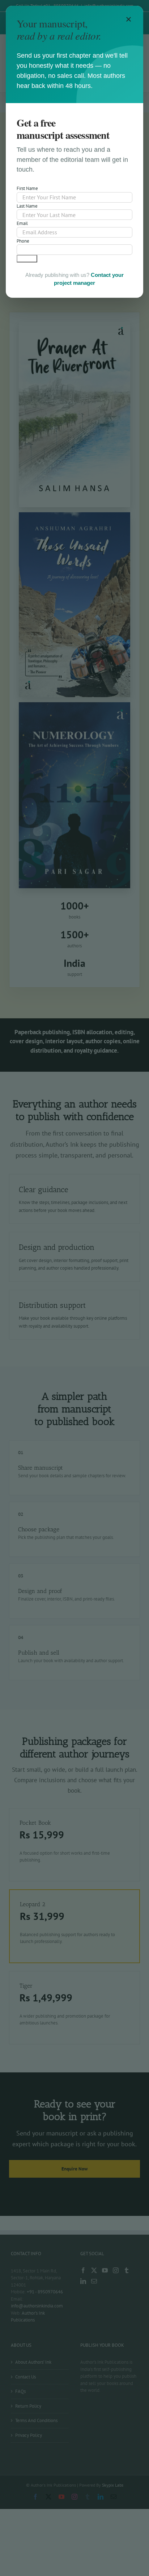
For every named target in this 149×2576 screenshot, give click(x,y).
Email (22, 223)
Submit (27, 259)
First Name (27, 188)
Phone (23, 241)
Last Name (27, 206)
